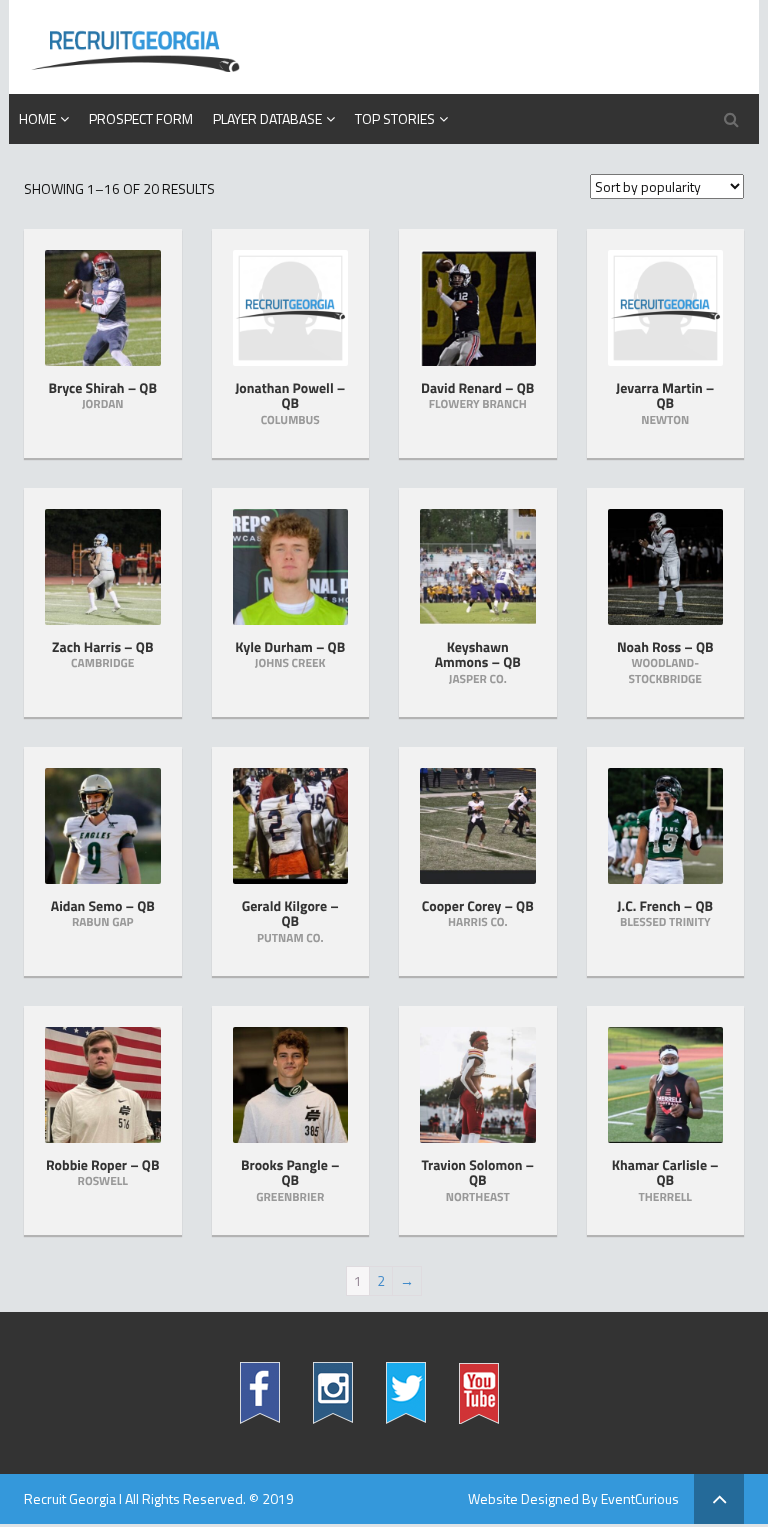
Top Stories (395, 118)
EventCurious (640, 1498)
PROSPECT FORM (141, 118)
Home (37, 118)
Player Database (267, 118)
